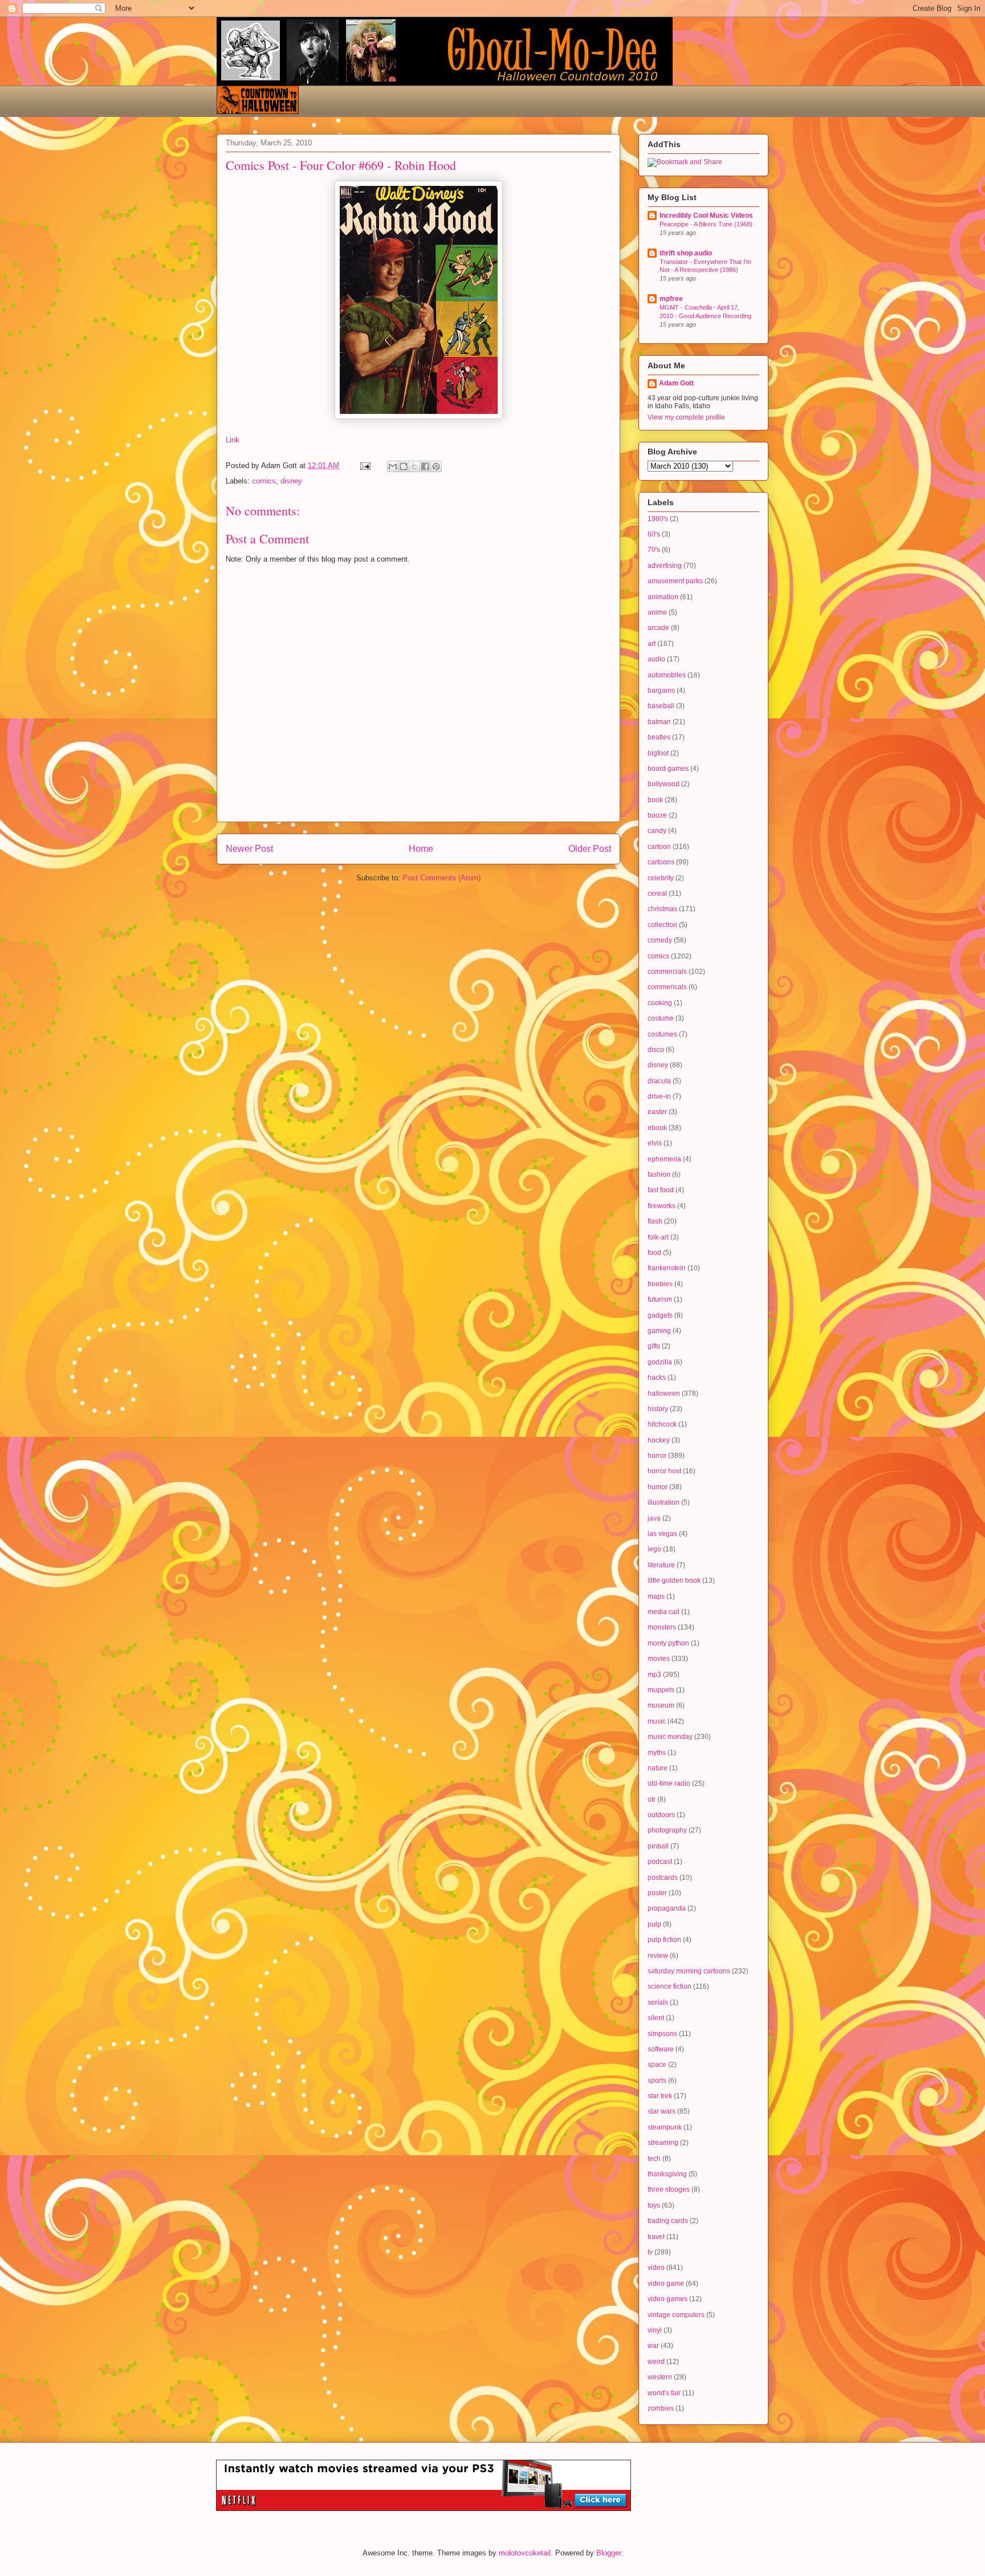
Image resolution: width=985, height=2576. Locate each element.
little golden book (674, 1580)
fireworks (662, 1206)
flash (655, 1221)
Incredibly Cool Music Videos (706, 216)
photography (667, 1830)
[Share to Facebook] (425, 466)
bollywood (664, 784)
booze (657, 815)
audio (656, 659)
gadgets (660, 1315)
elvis (655, 1143)
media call (664, 1612)
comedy (660, 940)
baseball (661, 706)
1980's (658, 519)
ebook (657, 1128)
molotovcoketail (525, 2553)
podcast (660, 1862)
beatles (659, 737)
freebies (660, 1284)
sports (657, 2081)
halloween (664, 1393)
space (657, 2065)
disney (291, 481)
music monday (670, 1737)
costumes (662, 1034)
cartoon (659, 847)
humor (658, 1487)
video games (667, 2299)
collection (662, 925)
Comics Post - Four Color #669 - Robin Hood (341, 165)
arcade (658, 628)
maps (656, 1596)
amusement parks (675, 581)
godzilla (660, 1362)
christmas (662, 909)
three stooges (669, 2189)
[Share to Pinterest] (436, 466)
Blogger (608, 2553)
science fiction (669, 1986)
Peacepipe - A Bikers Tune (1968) (706, 224)
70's (654, 550)
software (661, 2049)
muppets (661, 1690)
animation (663, 597)
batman (659, 722)
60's (654, 534)
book (655, 800)
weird (656, 2362)
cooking (660, 1003)
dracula (659, 1081)
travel (656, 2237)
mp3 (654, 1675)
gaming (659, 1331)
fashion (659, 1175)
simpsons (662, 2034)
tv (650, 2252)
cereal (657, 893)
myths (657, 1753)
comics (264, 481)
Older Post (590, 849)
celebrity (661, 878)
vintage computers (676, 2315)
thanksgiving (667, 2174)
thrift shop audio (686, 253)
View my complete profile (686, 417)
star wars (662, 2111)
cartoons (661, 862)
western (660, 2377)
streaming (663, 2143)
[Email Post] (365, 466)
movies (659, 1659)
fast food (661, 1190)
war (653, 2346)
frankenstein (667, 1268)
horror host (664, 1471)
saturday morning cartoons (689, 1971)
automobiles (667, 675)
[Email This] (393, 466)
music (657, 1721)
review (658, 1956)
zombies (661, 2408)
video (656, 2268)
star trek (660, 2096)
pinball (658, 1846)
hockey (659, 1440)
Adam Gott (676, 383)
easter (657, 1112)
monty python (668, 1643)
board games (668, 769)
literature (661, 1565)
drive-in (659, 1096)
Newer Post (249, 849)
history (658, 1409)
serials (658, 2002)
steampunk (665, 2127)
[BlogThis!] (404, 466)
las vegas (662, 1534)
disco (656, 1050)
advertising (665, 566)
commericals (667, 987)
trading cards (668, 2221)
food (654, 1253)
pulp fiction (664, 1940)
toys (654, 2205)
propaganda (667, 1908)
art (652, 644)
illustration (664, 1502)
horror (657, 1456)
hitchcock (662, 1424)
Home (421, 849)
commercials (667, 972)
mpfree (671, 299)
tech (654, 2159)
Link (233, 440)
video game (666, 2284)
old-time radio (669, 1783)
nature (658, 1768)
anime (657, 612)
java (654, 1518)
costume (661, 1018)
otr (652, 1799)
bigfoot (658, 753)
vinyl (655, 2330)
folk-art (658, 1237)
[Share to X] (414, 466)
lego (654, 1549)
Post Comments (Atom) (441, 878)
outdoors (661, 1815)
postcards (663, 1878)
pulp (654, 1924)
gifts (654, 1346)
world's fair (664, 2393)
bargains (661, 690)
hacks (657, 1378)
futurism (660, 1299)
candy (657, 831)
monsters (662, 1627)
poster (657, 1893)
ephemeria (664, 1159)
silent (656, 2018)
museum (661, 1705)
